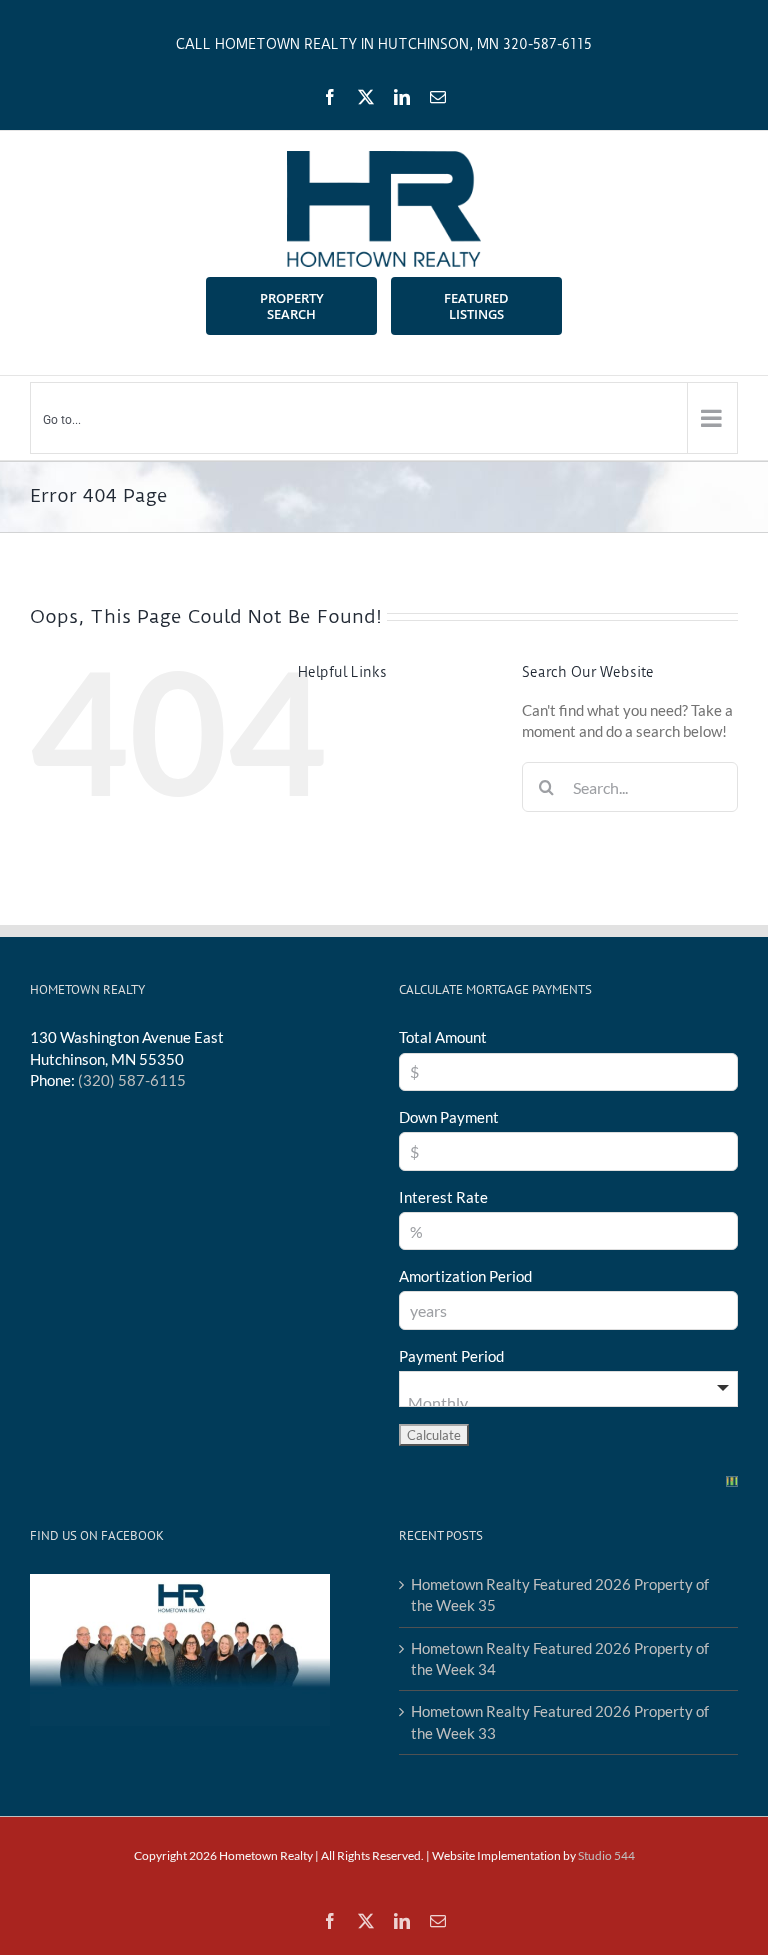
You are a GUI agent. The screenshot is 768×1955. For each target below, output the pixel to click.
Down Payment (449, 1117)
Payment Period (451, 1356)
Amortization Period (465, 1276)
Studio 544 (606, 1855)
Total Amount (443, 1037)
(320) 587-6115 (132, 1080)
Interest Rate (443, 1197)
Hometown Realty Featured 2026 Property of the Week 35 (560, 1594)
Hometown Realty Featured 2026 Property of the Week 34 (560, 1658)
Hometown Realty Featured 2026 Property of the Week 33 (560, 1721)
